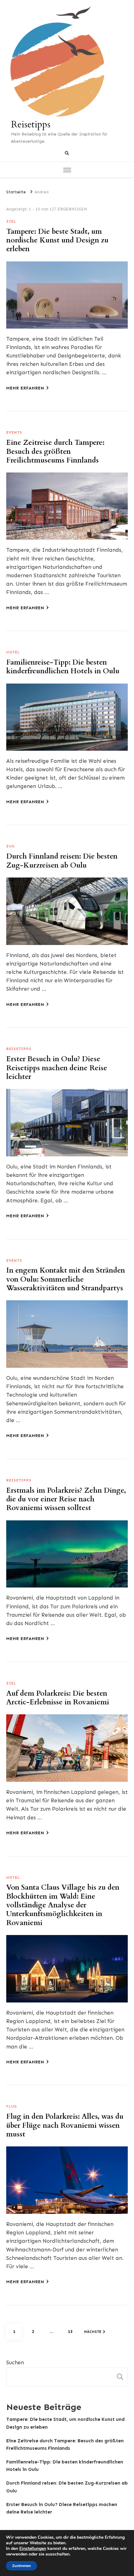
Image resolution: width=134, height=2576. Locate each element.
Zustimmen (22, 2566)
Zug (10, 846)
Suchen (15, 2362)
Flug (12, 2106)
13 (73, 2331)
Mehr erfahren (25, 388)
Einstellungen (33, 2549)
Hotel (13, 652)
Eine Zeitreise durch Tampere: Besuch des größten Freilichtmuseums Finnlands (55, 452)
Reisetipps (31, 124)
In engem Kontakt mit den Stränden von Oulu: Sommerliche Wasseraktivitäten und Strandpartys (66, 1279)
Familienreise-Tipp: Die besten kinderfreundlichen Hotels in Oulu (63, 667)
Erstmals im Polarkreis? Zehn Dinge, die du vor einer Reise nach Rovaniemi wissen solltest (66, 1499)
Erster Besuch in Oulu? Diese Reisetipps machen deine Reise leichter (57, 1068)
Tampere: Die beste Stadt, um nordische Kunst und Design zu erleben (57, 240)
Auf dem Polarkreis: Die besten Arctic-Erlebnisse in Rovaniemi (58, 1698)
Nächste (93, 2332)
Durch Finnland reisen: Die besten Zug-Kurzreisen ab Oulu (62, 861)
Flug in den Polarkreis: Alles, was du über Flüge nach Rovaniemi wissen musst (65, 2125)
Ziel (11, 221)
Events (14, 432)
